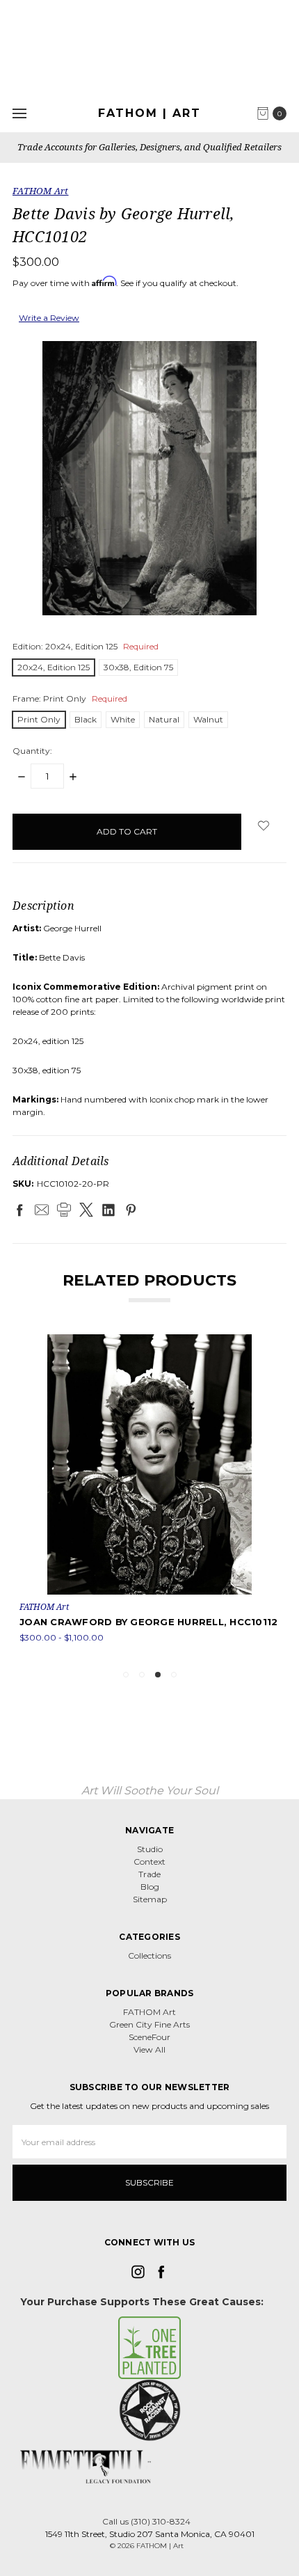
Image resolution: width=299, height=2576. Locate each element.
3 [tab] (158, 1675)
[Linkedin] (108, 1210)
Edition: (86, 646)
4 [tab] (174, 1675)
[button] (150, 2348)
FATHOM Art (149, 2012)
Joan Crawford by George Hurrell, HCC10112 (148, 1622)
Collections (149, 1955)
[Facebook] (19, 1210)
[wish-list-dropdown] (264, 825)
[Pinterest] (131, 1210)
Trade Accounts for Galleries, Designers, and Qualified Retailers (149, 147)
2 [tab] (142, 1675)
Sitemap (150, 1899)
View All (149, 2049)
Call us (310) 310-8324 (146, 2521)
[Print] (64, 1210)
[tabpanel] (149, 1496)
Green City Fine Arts (149, 2024)
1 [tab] (126, 1675)
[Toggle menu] (19, 113)
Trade (149, 1874)
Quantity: (32, 751)
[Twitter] (86, 1210)
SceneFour (149, 2037)
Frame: (70, 698)
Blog (150, 1887)
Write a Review (49, 318)
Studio (150, 1849)
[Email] (42, 1210)
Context (149, 1862)
